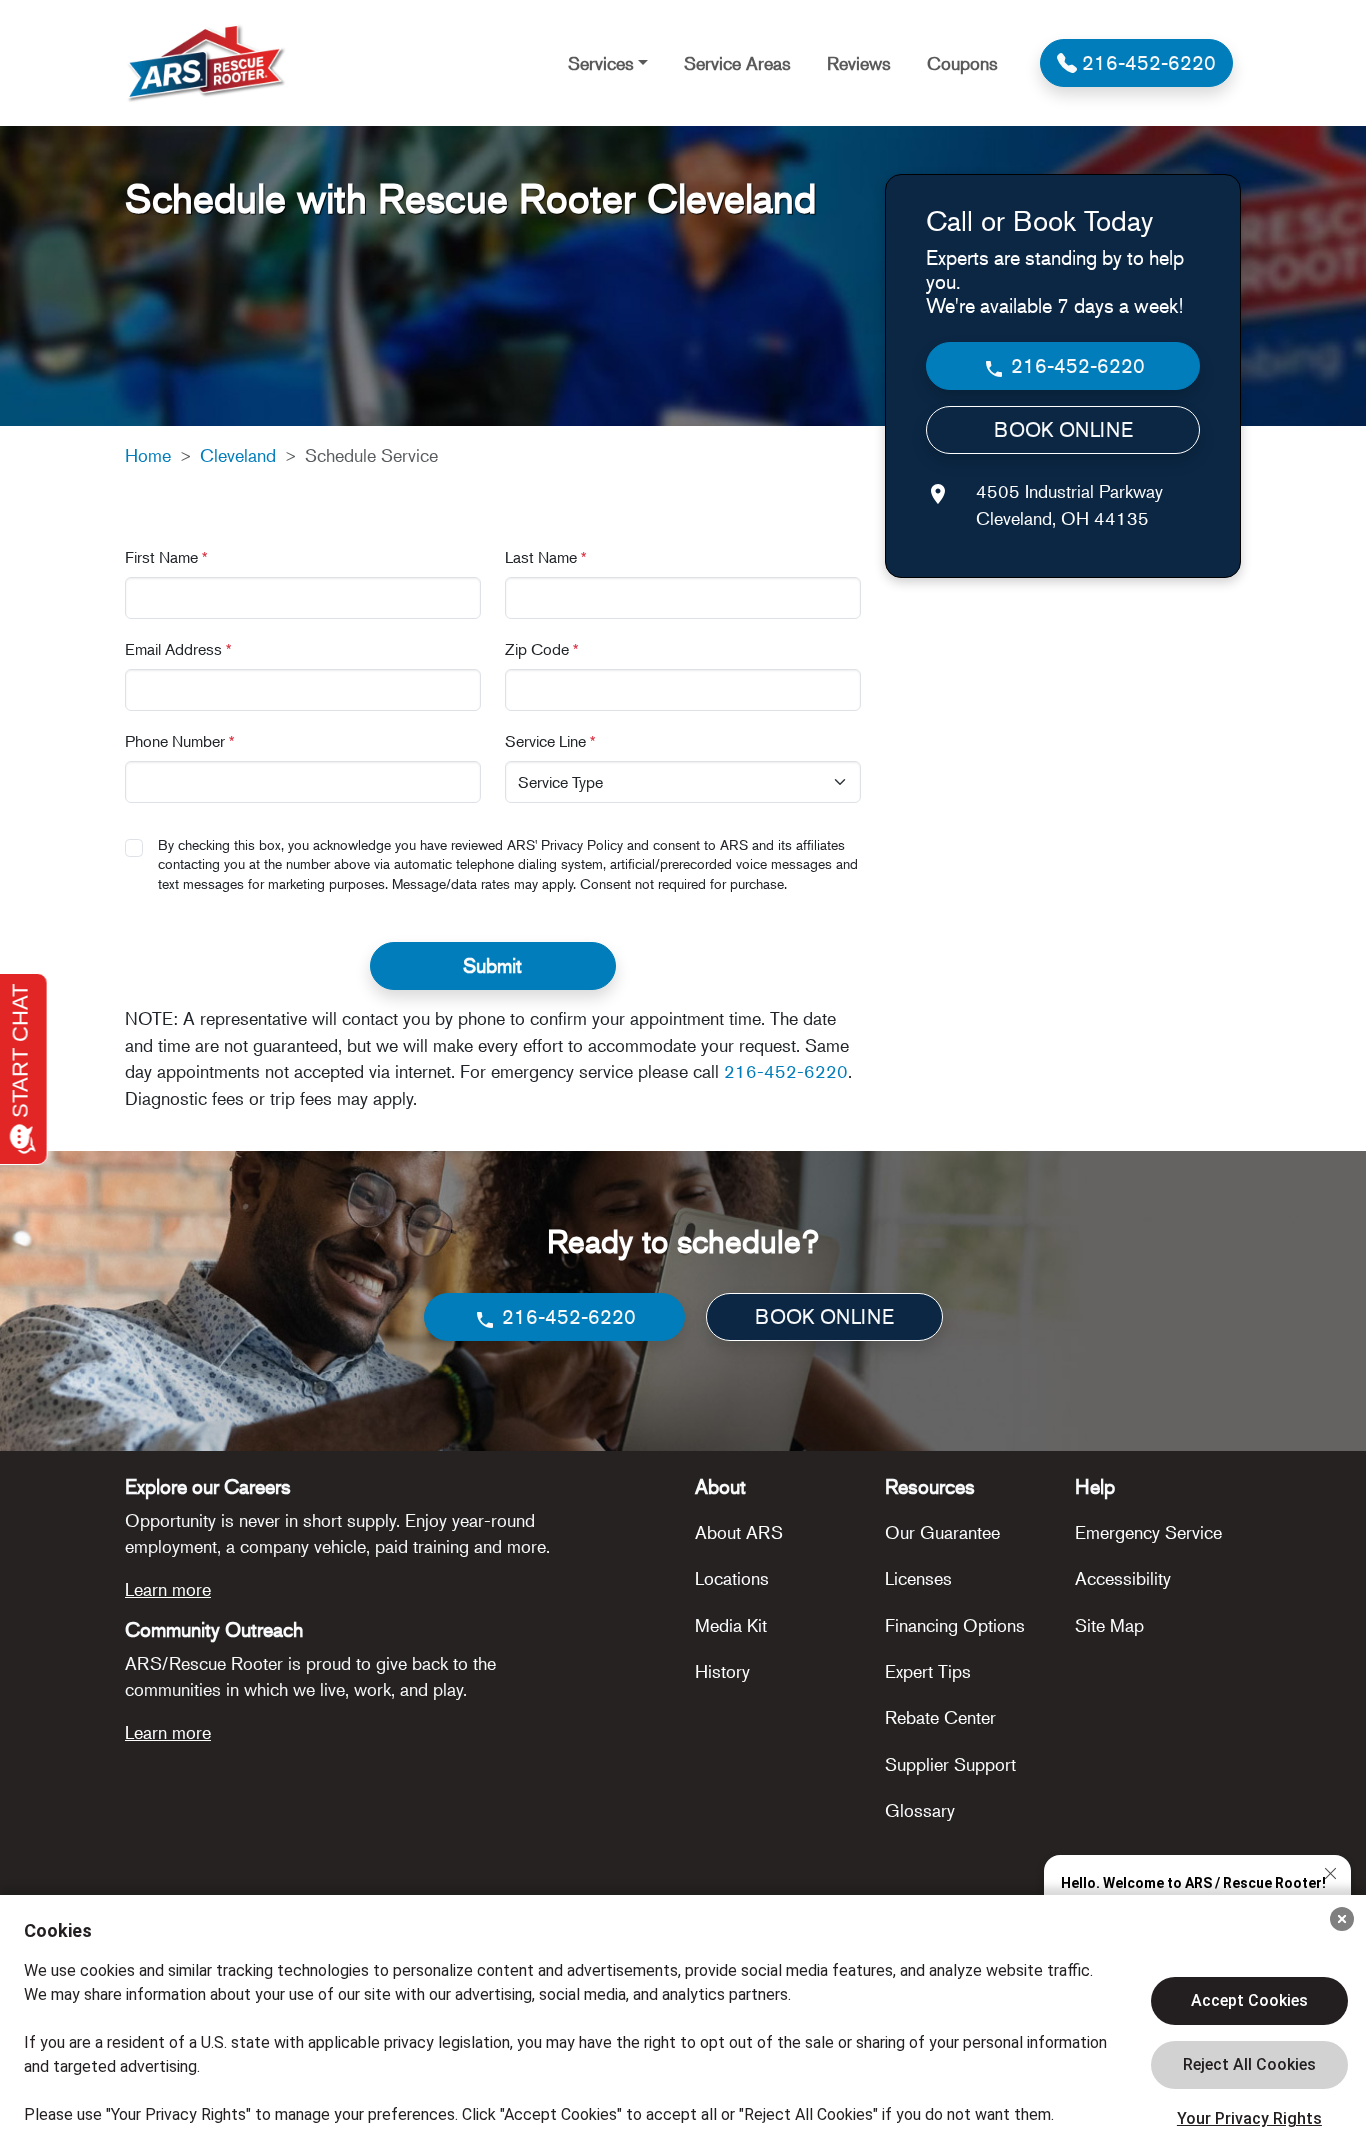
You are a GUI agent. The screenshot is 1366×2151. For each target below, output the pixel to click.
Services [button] (601, 63)
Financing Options (955, 1625)
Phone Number (180, 741)
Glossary (920, 1810)
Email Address (178, 649)
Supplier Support (950, 1764)
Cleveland (238, 455)
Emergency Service (1148, 1532)
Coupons (962, 63)
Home (148, 455)
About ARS (739, 1532)
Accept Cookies (1249, 2000)
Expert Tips (928, 1671)
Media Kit (731, 1625)
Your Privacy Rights (1249, 2118)
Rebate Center (940, 1717)
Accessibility (1123, 1578)
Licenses (918, 1578)
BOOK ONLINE (1063, 430)
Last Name (546, 557)
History (722, 1671)
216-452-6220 (786, 1071)
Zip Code (542, 649)
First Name (166, 557)
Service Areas (737, 63)
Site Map (1109, 1625)
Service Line (550, 741)
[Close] (1342, 1919)
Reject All (1249, 2065)
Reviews (859, 63)
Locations (732, 1578)
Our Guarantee (942, 1532)
